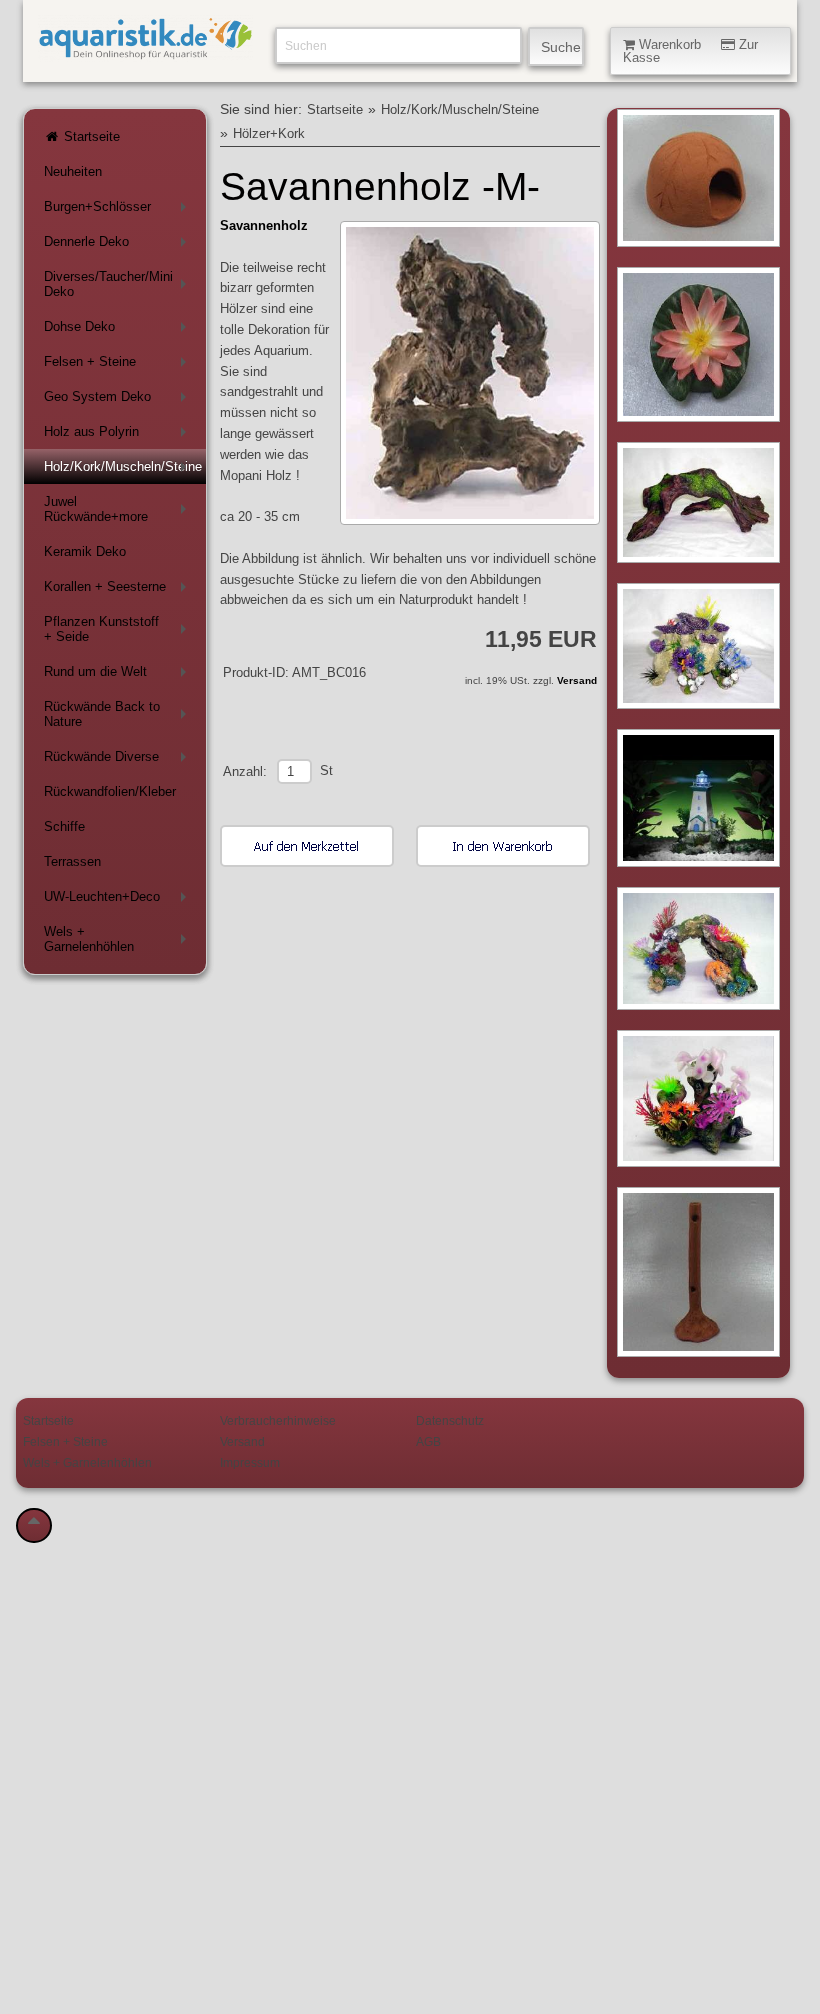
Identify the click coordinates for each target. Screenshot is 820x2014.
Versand (577, 680)
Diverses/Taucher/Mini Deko (119, 284)
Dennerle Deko (119, 245)
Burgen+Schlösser (119, 210)
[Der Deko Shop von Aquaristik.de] (145, 50)
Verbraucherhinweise (278, 1420)
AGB (428, 1441)
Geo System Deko (119, 400)
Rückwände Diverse (119, 760)
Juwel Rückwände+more (119, 509)
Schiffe (64, 826)
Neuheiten (73, 171)
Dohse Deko (119, 330)
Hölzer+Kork (269, 134)
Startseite (90, 136)
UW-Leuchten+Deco (119, 900)
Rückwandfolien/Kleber (110, 791)
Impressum (250, 1462)
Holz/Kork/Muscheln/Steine (123, 470)
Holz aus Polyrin (119, 435)
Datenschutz (450, 1420)
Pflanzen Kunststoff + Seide (119, 629)
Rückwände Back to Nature (119, 714)
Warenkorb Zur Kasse (690, 51)
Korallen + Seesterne (119, 590)
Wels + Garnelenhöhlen (119, 939)
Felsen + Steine (119, 365)
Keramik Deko (85, 551)
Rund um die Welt (119, 675)
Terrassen (72, 861)
